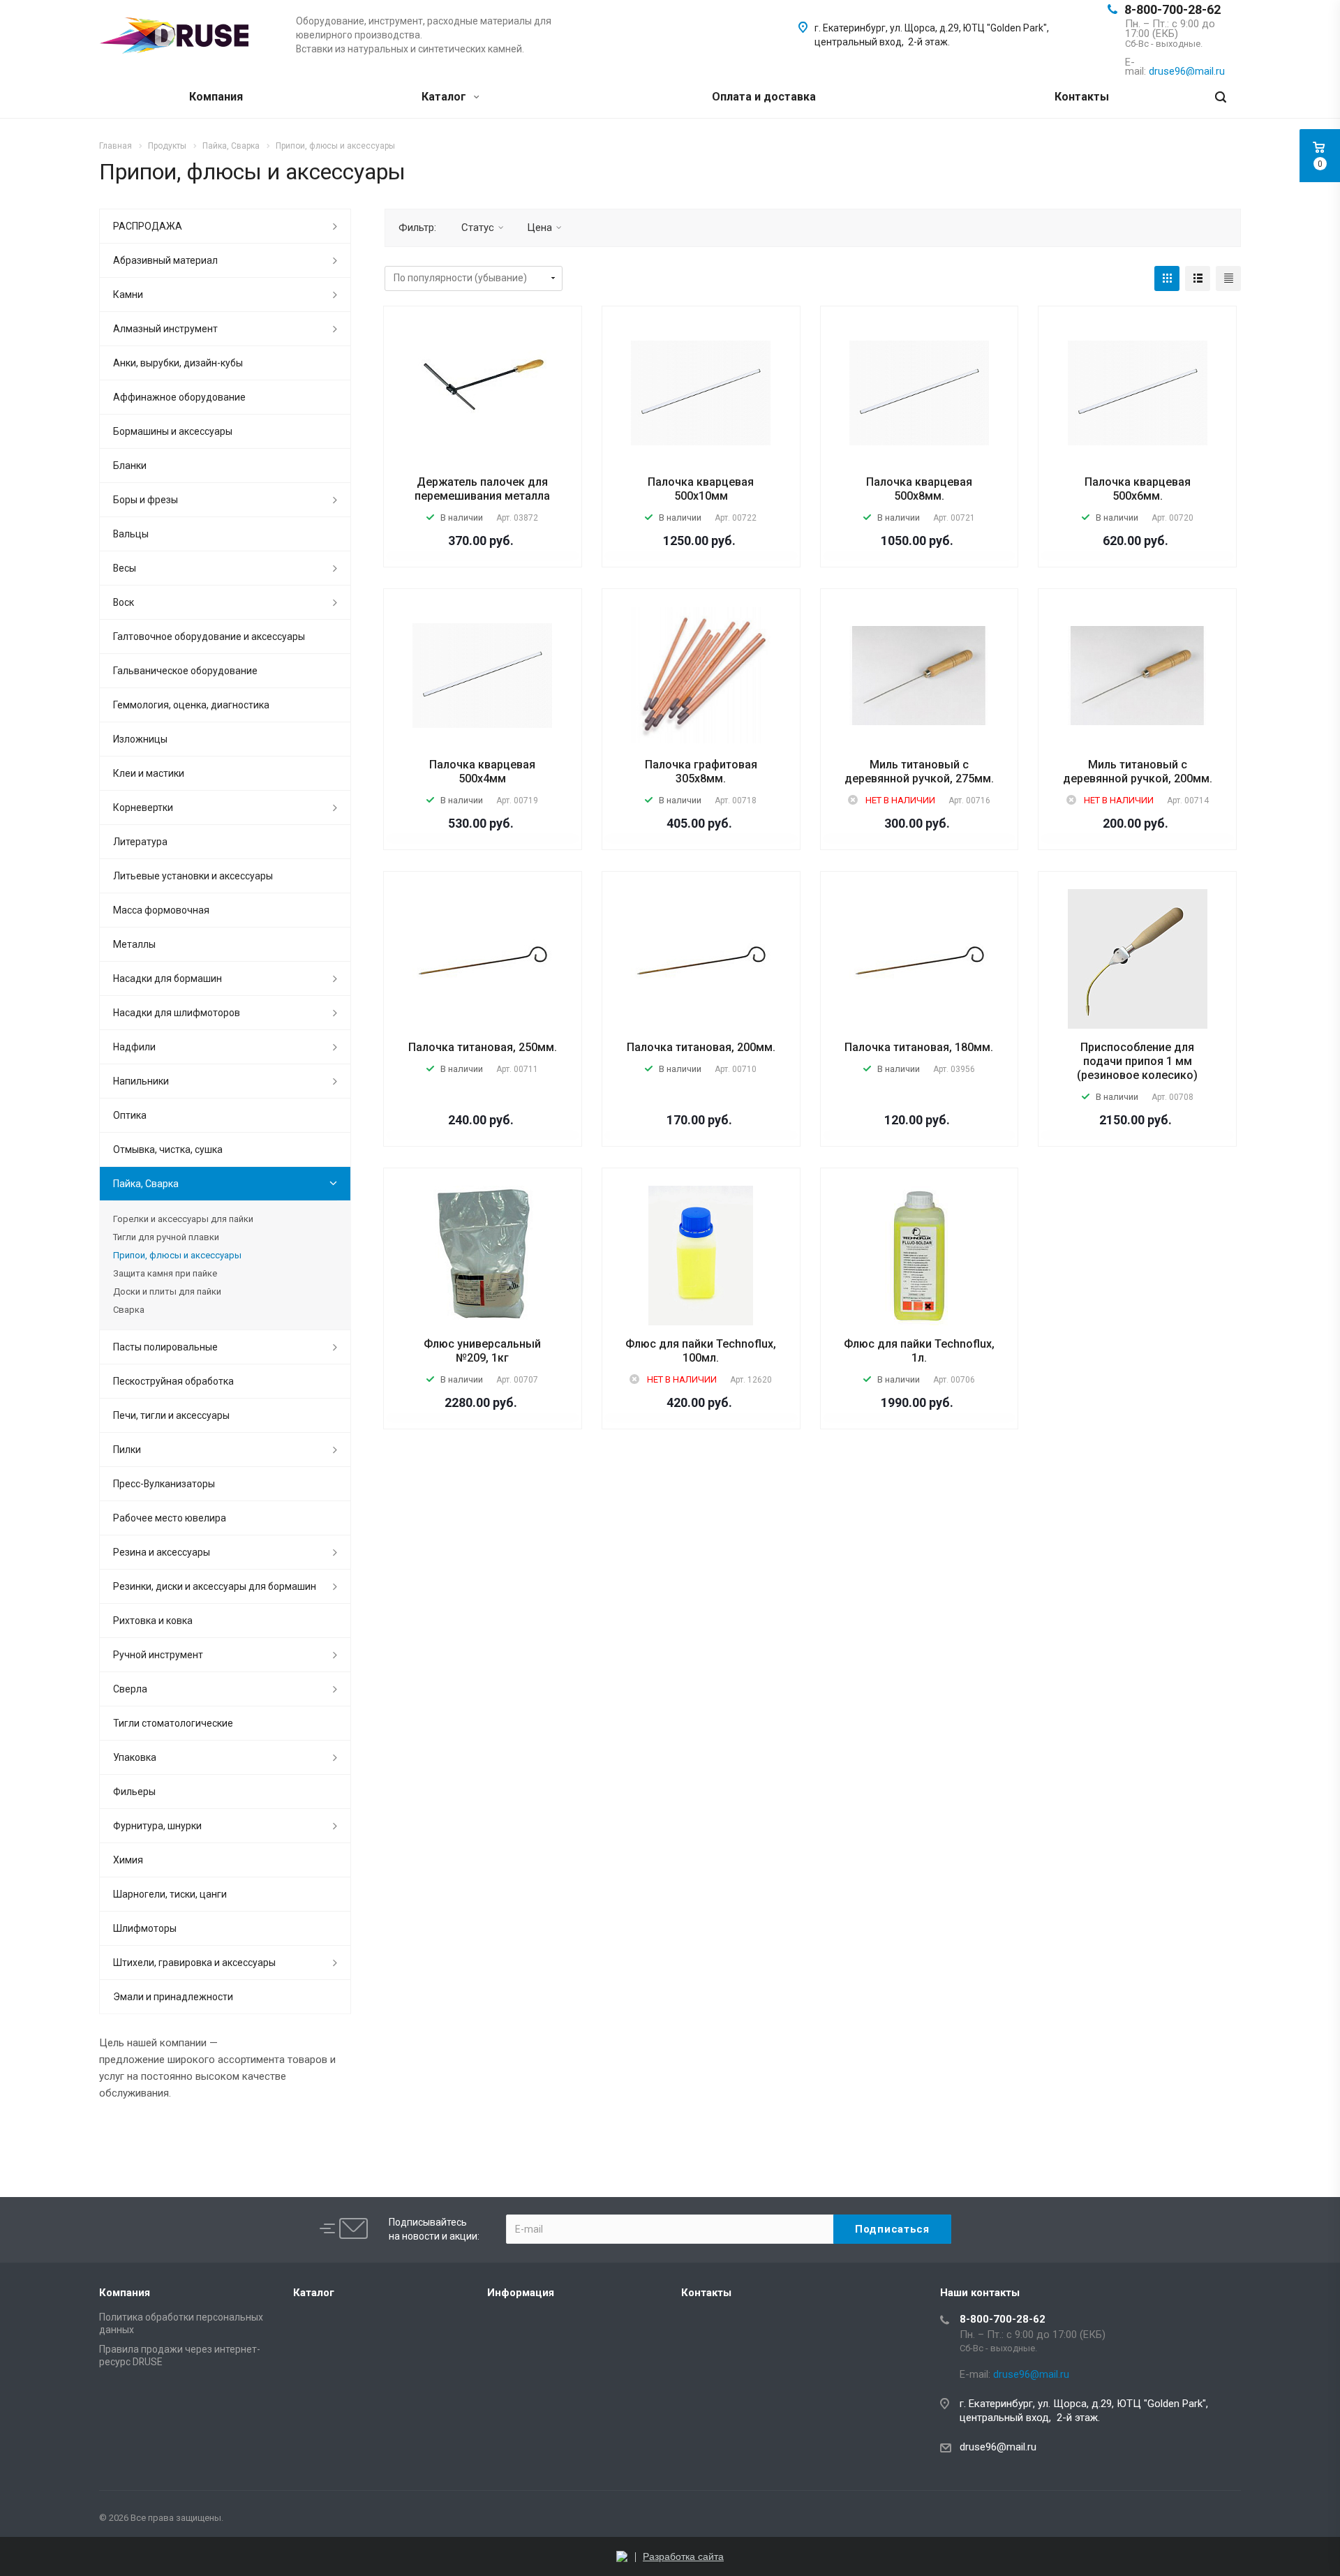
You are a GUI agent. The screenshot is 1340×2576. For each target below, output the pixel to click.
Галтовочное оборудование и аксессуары (209, 636)
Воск (124, 602)
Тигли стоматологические (173, 1723)
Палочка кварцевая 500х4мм (482, 772)
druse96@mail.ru (998, 2447)
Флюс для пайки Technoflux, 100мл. (701, 1351)
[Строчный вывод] (1198, 278)
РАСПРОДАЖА (148, 226)
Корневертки (143, 807)
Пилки (127, 1450)
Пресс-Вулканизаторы (164, 1484)
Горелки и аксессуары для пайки (183, 1219)
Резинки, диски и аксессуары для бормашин (215, 1586)
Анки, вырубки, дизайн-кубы (178, 363)
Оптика (130, 1115)
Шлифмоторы (145, 1928)
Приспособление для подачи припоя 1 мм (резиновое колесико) (1137, 1061)
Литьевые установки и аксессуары (193, 876)
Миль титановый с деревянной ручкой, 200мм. (1138, 772)
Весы (125, 568)
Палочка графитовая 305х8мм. (701, 772)
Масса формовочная (161, 910)
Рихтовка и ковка (153, 1621)
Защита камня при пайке (165, 1273)
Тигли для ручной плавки (166, 1237)
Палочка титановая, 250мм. (483, 1047)
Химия (128, 1860)
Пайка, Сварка (146, 1184)
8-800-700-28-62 (1172, 9)
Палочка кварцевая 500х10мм (701, 489)
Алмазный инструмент (165, 329)
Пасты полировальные (165, 1347)
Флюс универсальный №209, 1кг (482, 1351)
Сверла (130, 1689)
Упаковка (135, 1757)
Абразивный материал (165, 260)
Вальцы (131, 534)
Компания (216, 97)
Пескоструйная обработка (173, 1381)
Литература (140, 842)
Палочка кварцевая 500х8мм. (919, 489)
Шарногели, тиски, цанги (170, 1894)
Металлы (134, 944)
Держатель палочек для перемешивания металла (482, 489)
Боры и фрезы (146, 500)
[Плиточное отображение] (1167, 278)
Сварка (129, 1310)
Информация (521, 2293)
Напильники (141, 1081)
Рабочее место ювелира (170, 1518)
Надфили (134, 1047)
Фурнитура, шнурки (157, 1826)
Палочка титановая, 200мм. (701, 1047)
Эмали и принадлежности (173, 1997)
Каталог (445, 97)
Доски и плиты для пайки (167, 1291)
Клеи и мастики (149, 773)
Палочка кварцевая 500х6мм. (1138, 489)
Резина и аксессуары (162, 1552)
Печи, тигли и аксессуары (171, 1415)
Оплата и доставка (764, 97)
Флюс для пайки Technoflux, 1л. (919, 1351)
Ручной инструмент (158, 1655)
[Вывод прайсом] (1228, 278)
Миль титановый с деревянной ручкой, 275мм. (919, 772)
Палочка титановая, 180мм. (919, 1047)
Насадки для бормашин (167, 978)
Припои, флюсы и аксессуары (177, 1255)
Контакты (1082, 97)
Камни (128, 295)
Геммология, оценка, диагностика (191, 705)
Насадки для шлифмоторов (177, 1013)
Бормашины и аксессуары (173, 431)
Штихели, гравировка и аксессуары (194, 1963)
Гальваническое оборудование (185, 671)
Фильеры (134, 1792)
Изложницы (140, 739)
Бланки (130, 466)
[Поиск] (1221, 97)
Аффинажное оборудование (179, 397)
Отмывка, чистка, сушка (168, 1149)
